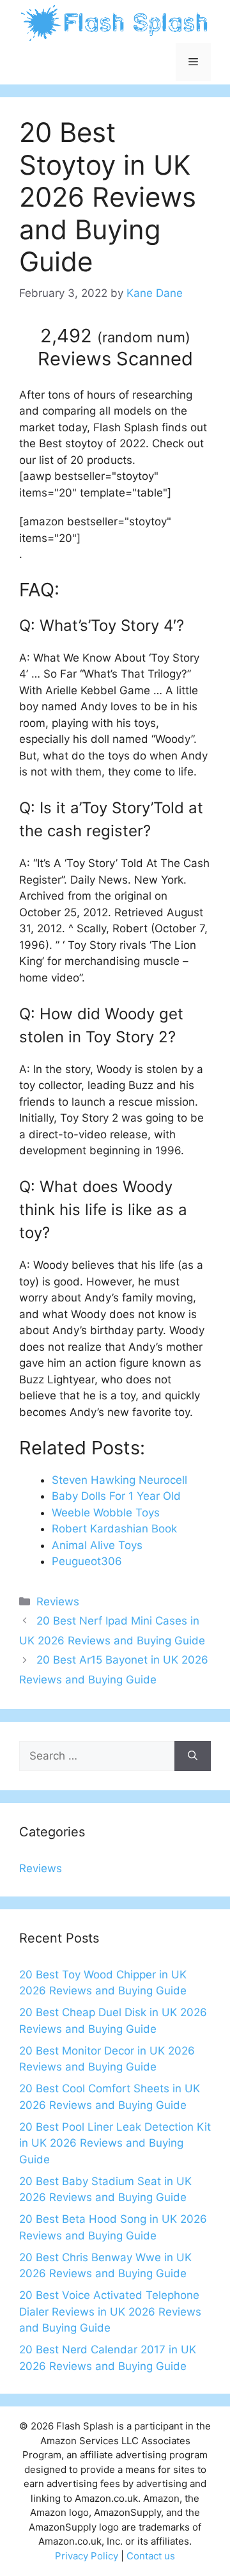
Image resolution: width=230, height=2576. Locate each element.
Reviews (58, 1602)
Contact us (151, 2556)
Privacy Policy (87, 2556)
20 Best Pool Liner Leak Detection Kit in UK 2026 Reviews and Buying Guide (115, 2143)
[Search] (193, 1756)
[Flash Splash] (115, 22)
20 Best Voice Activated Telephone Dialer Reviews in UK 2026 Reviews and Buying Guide (110, 2311)
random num (144, 337)
